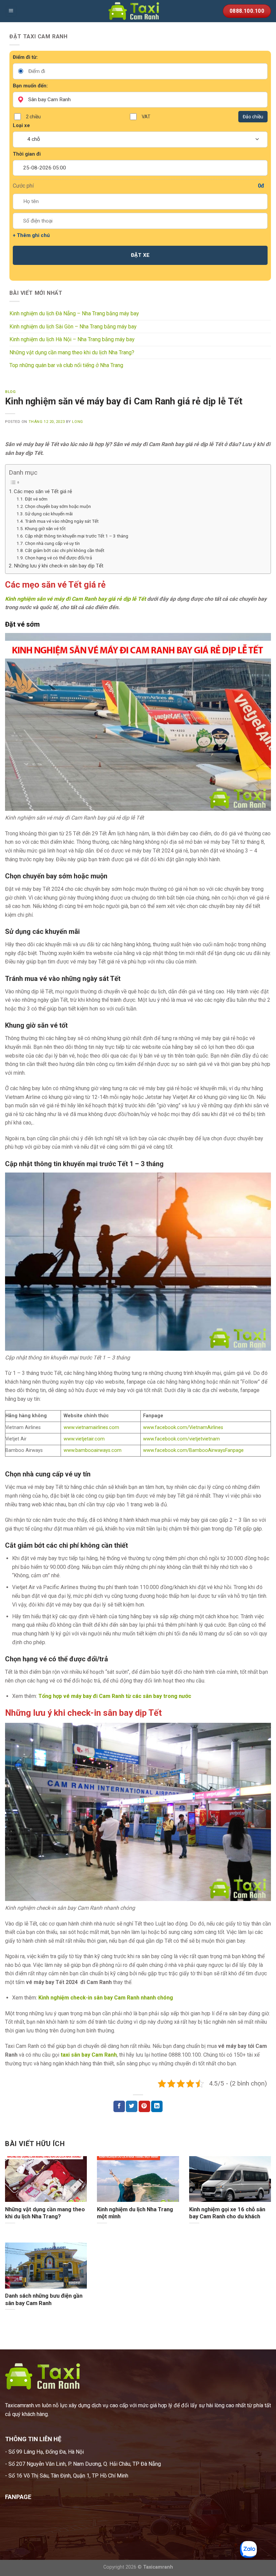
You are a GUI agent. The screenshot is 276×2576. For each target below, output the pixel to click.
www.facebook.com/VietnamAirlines (183, 1428)
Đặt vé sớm (36, 499)
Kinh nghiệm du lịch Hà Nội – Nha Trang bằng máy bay (72, 339)
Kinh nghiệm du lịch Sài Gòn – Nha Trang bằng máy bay (73, 327)
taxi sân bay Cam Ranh (89, 2055)
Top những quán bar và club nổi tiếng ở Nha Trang (66, 365)
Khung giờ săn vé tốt (45, 528)
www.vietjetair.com (84, 1439)
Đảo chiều (253, 117)
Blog (10, 392)
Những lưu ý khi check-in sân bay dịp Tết (59, 566)
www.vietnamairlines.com (91, 1428)
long (77, 422)
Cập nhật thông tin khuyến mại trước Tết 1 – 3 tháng (77, 536)
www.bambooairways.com (93, 1450)
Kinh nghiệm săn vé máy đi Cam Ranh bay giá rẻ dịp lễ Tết (75, 599)
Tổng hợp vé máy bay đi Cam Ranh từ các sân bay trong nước (115, 1696)
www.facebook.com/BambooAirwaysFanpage (193, 1450)
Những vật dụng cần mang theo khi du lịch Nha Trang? (72, 352)
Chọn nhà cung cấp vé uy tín (52, 543)
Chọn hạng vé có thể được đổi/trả (58, 558)
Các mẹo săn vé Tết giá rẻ (43, 491)
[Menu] (11, 11)
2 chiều (33, 117)
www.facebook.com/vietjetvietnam (181, 1439)
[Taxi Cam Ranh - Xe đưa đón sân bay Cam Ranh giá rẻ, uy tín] (138, 11)
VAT (146, 117)
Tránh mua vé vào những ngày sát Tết (62, 521)
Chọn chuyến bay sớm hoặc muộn (58, 506)
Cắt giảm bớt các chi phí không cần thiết (65, 550)
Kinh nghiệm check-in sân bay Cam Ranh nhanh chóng (106, 1998)
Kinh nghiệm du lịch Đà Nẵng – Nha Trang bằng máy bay (74, 313)
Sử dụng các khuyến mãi (49, 514)
